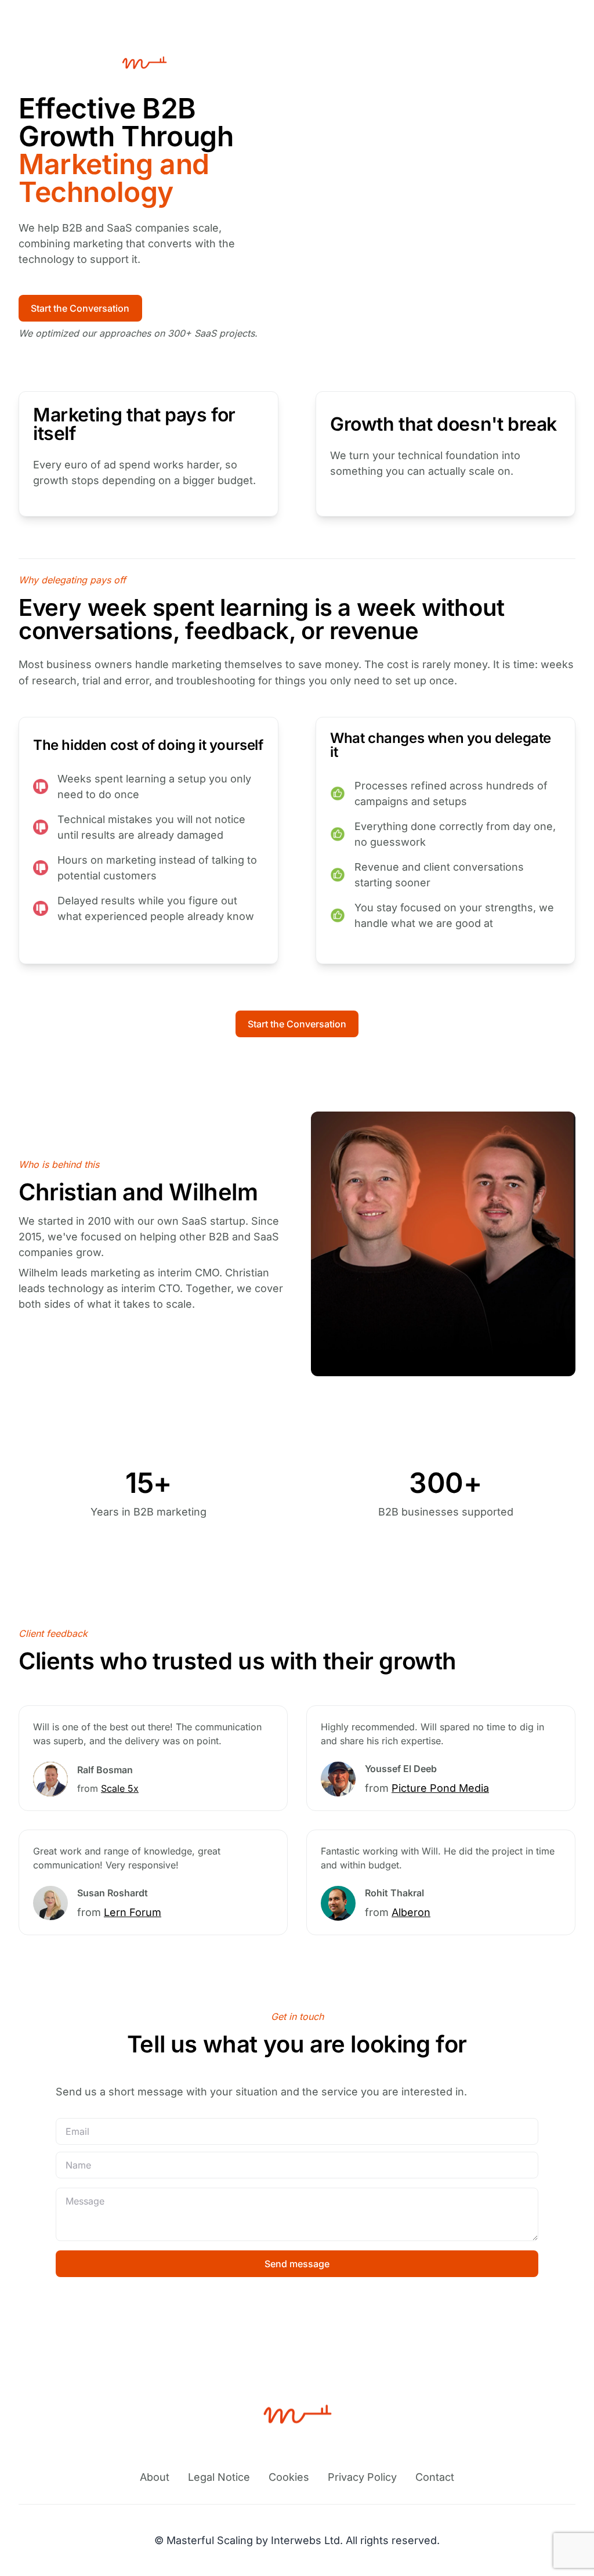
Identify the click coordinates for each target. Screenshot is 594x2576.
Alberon (411, 1912)
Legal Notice (219, 2477)
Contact (435, 2477)
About (155, 2477)
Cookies (289, 2477)
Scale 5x (120, 1788)
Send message (297, 2264)
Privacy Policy (362, 2477)
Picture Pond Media (440, 1788)
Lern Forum (133, 1912)
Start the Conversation (80, 308)
